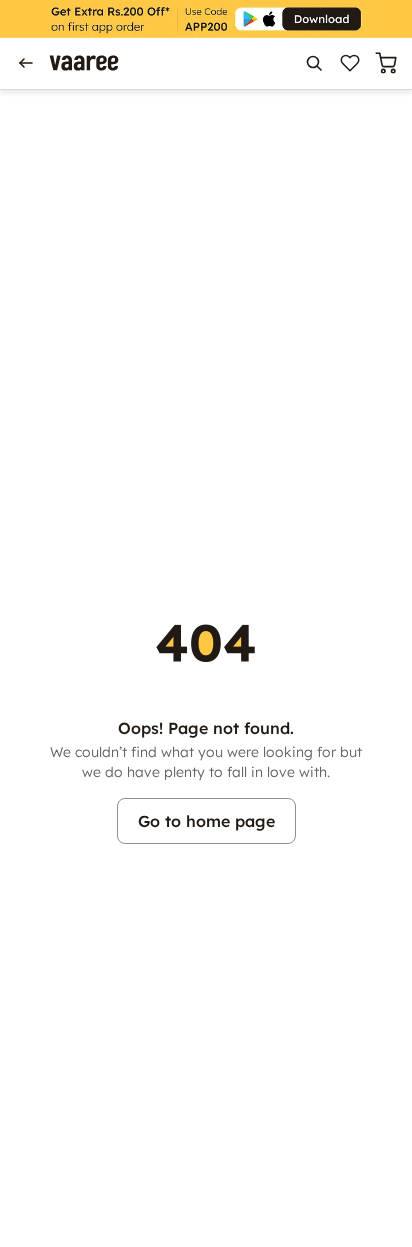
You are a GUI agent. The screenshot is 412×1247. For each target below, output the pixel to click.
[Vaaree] (84, 63)
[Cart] (386, 63)
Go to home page (206, 821)
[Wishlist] (350, 63)
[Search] (314, 63)
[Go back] (26, 63)
